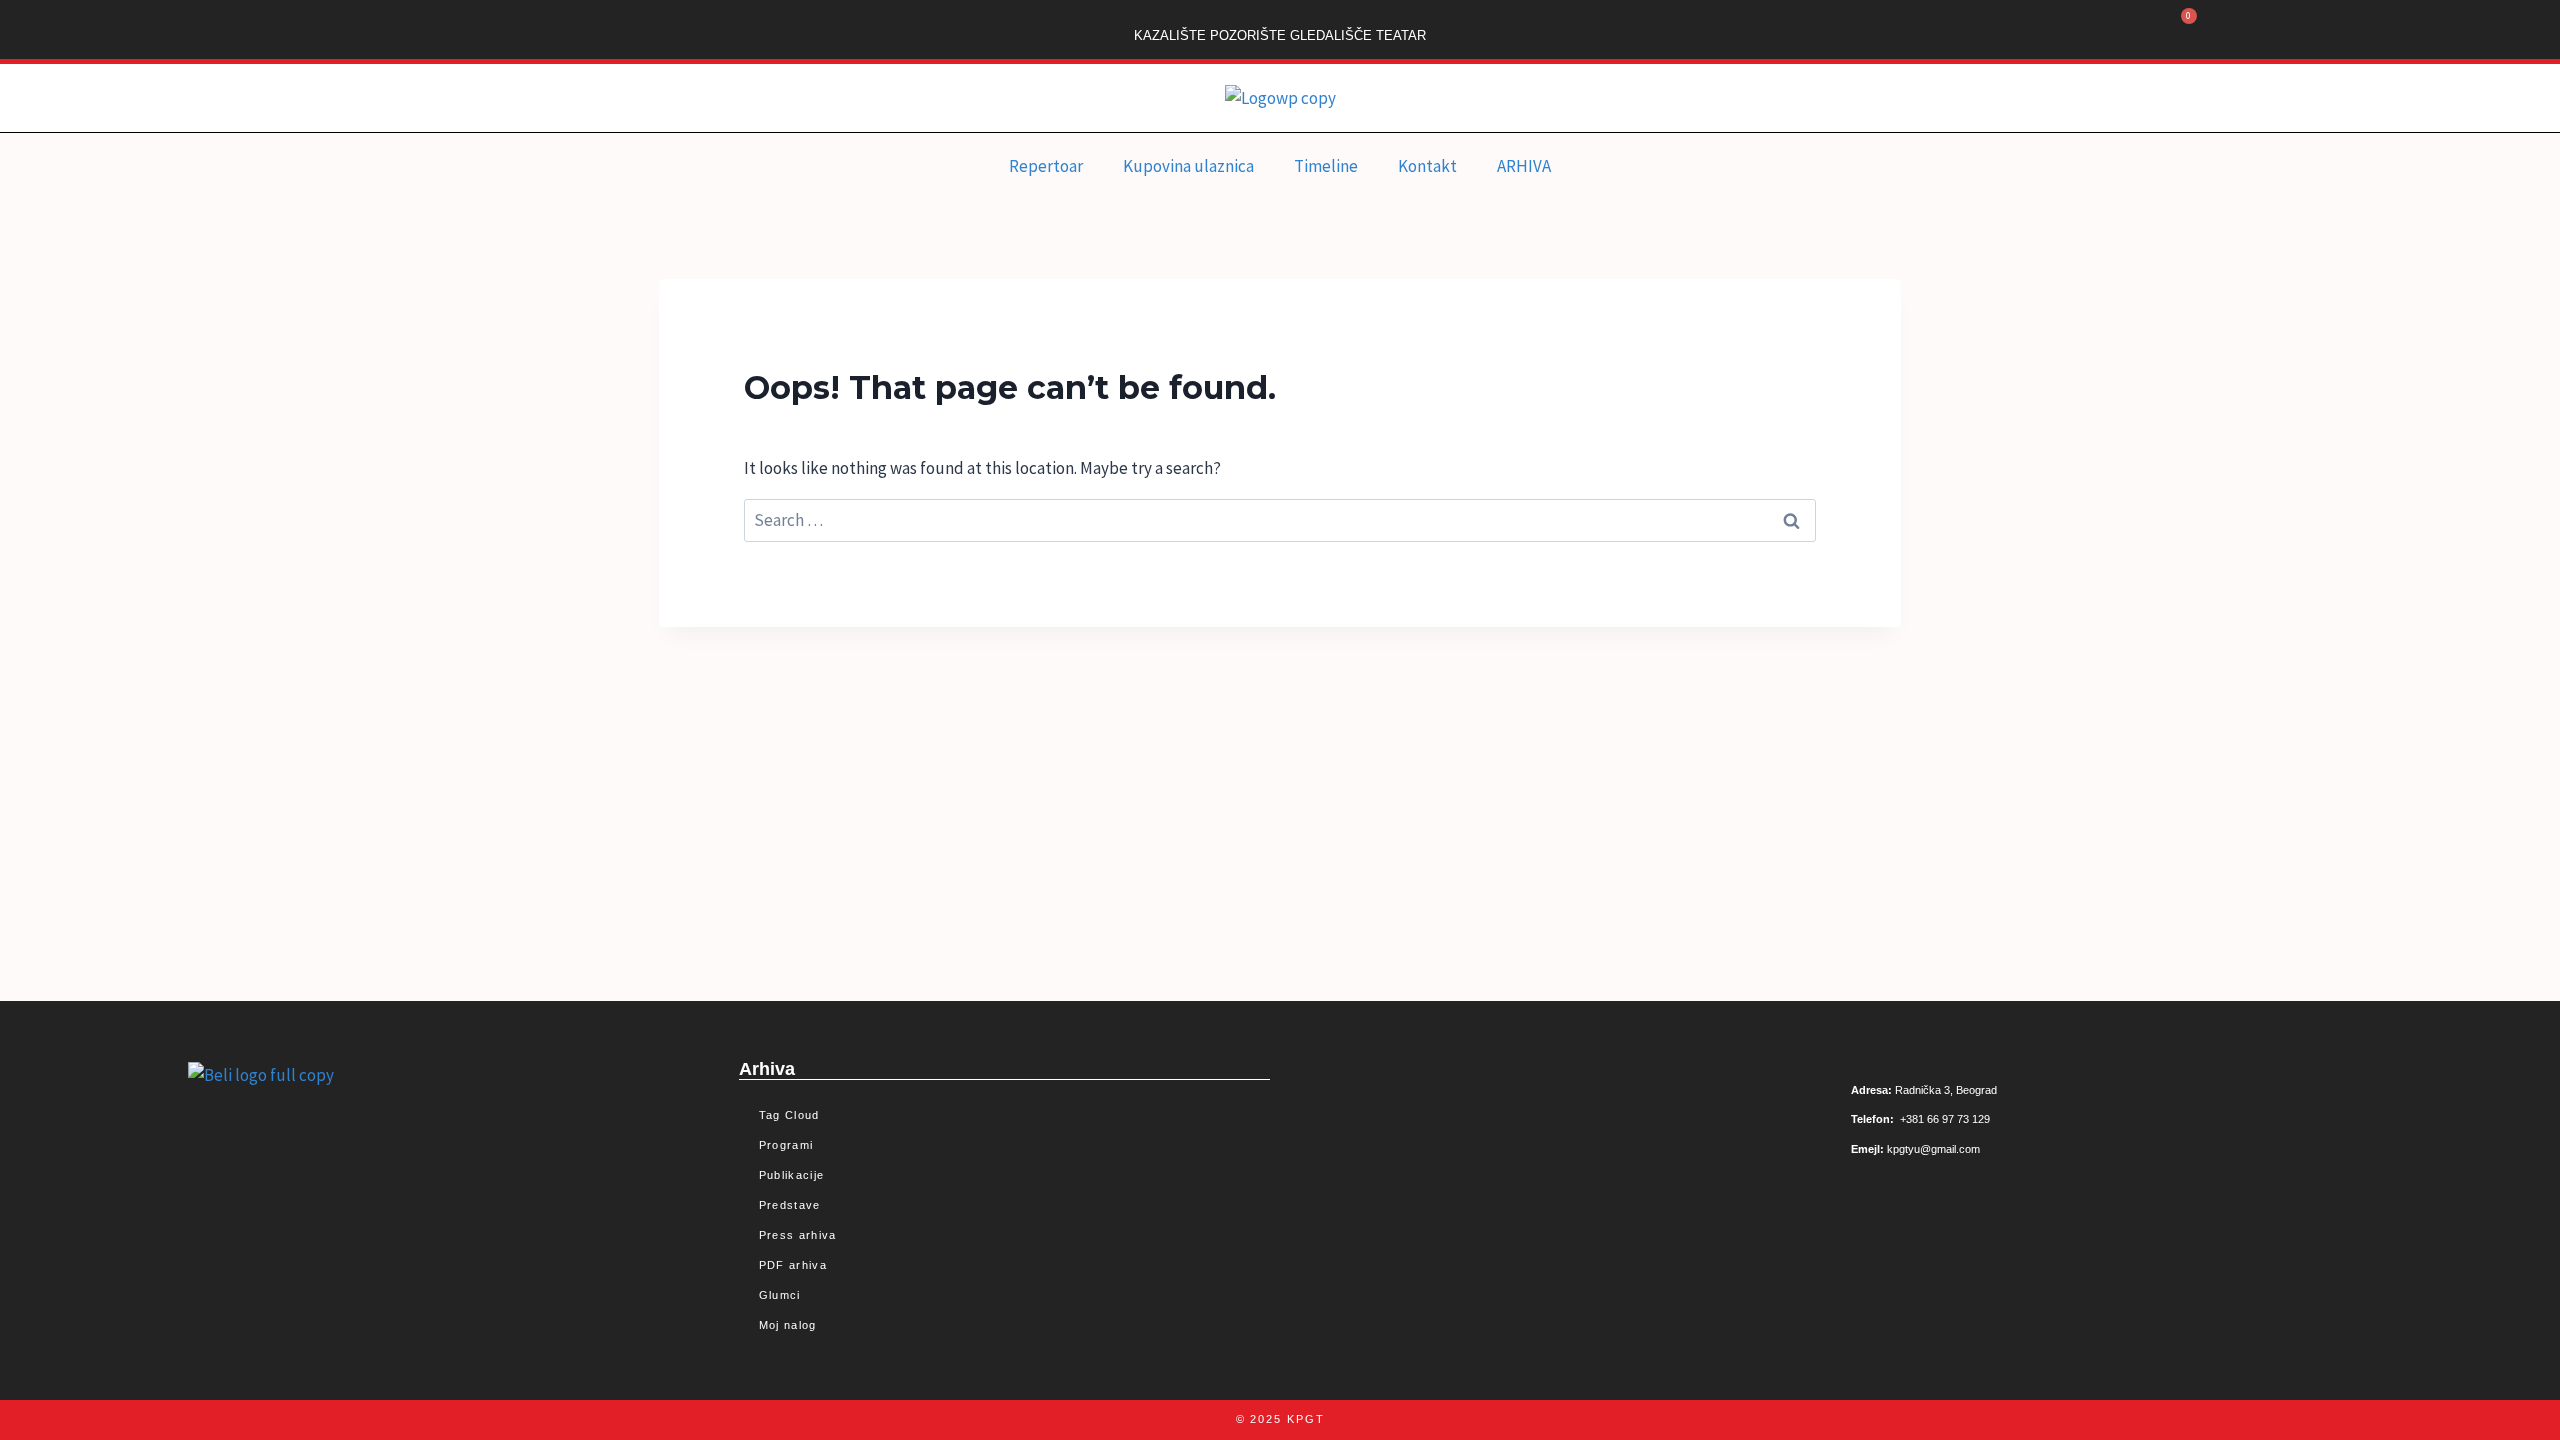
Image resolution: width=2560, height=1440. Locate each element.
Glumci (780, 1295)
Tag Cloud (789, 1115)
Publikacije (791, 1175)
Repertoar (1046, 166)
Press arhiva (798, 1235)
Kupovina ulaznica (1188, 166)
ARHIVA (1524, 166)
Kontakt (1427, 166)
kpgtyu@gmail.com (1933, 1149)
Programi (786, 1145)
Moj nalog (788, 1325)
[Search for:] (1280, 520)
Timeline (1326, 166)
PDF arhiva (793, 1265)
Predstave (790, 1205)
